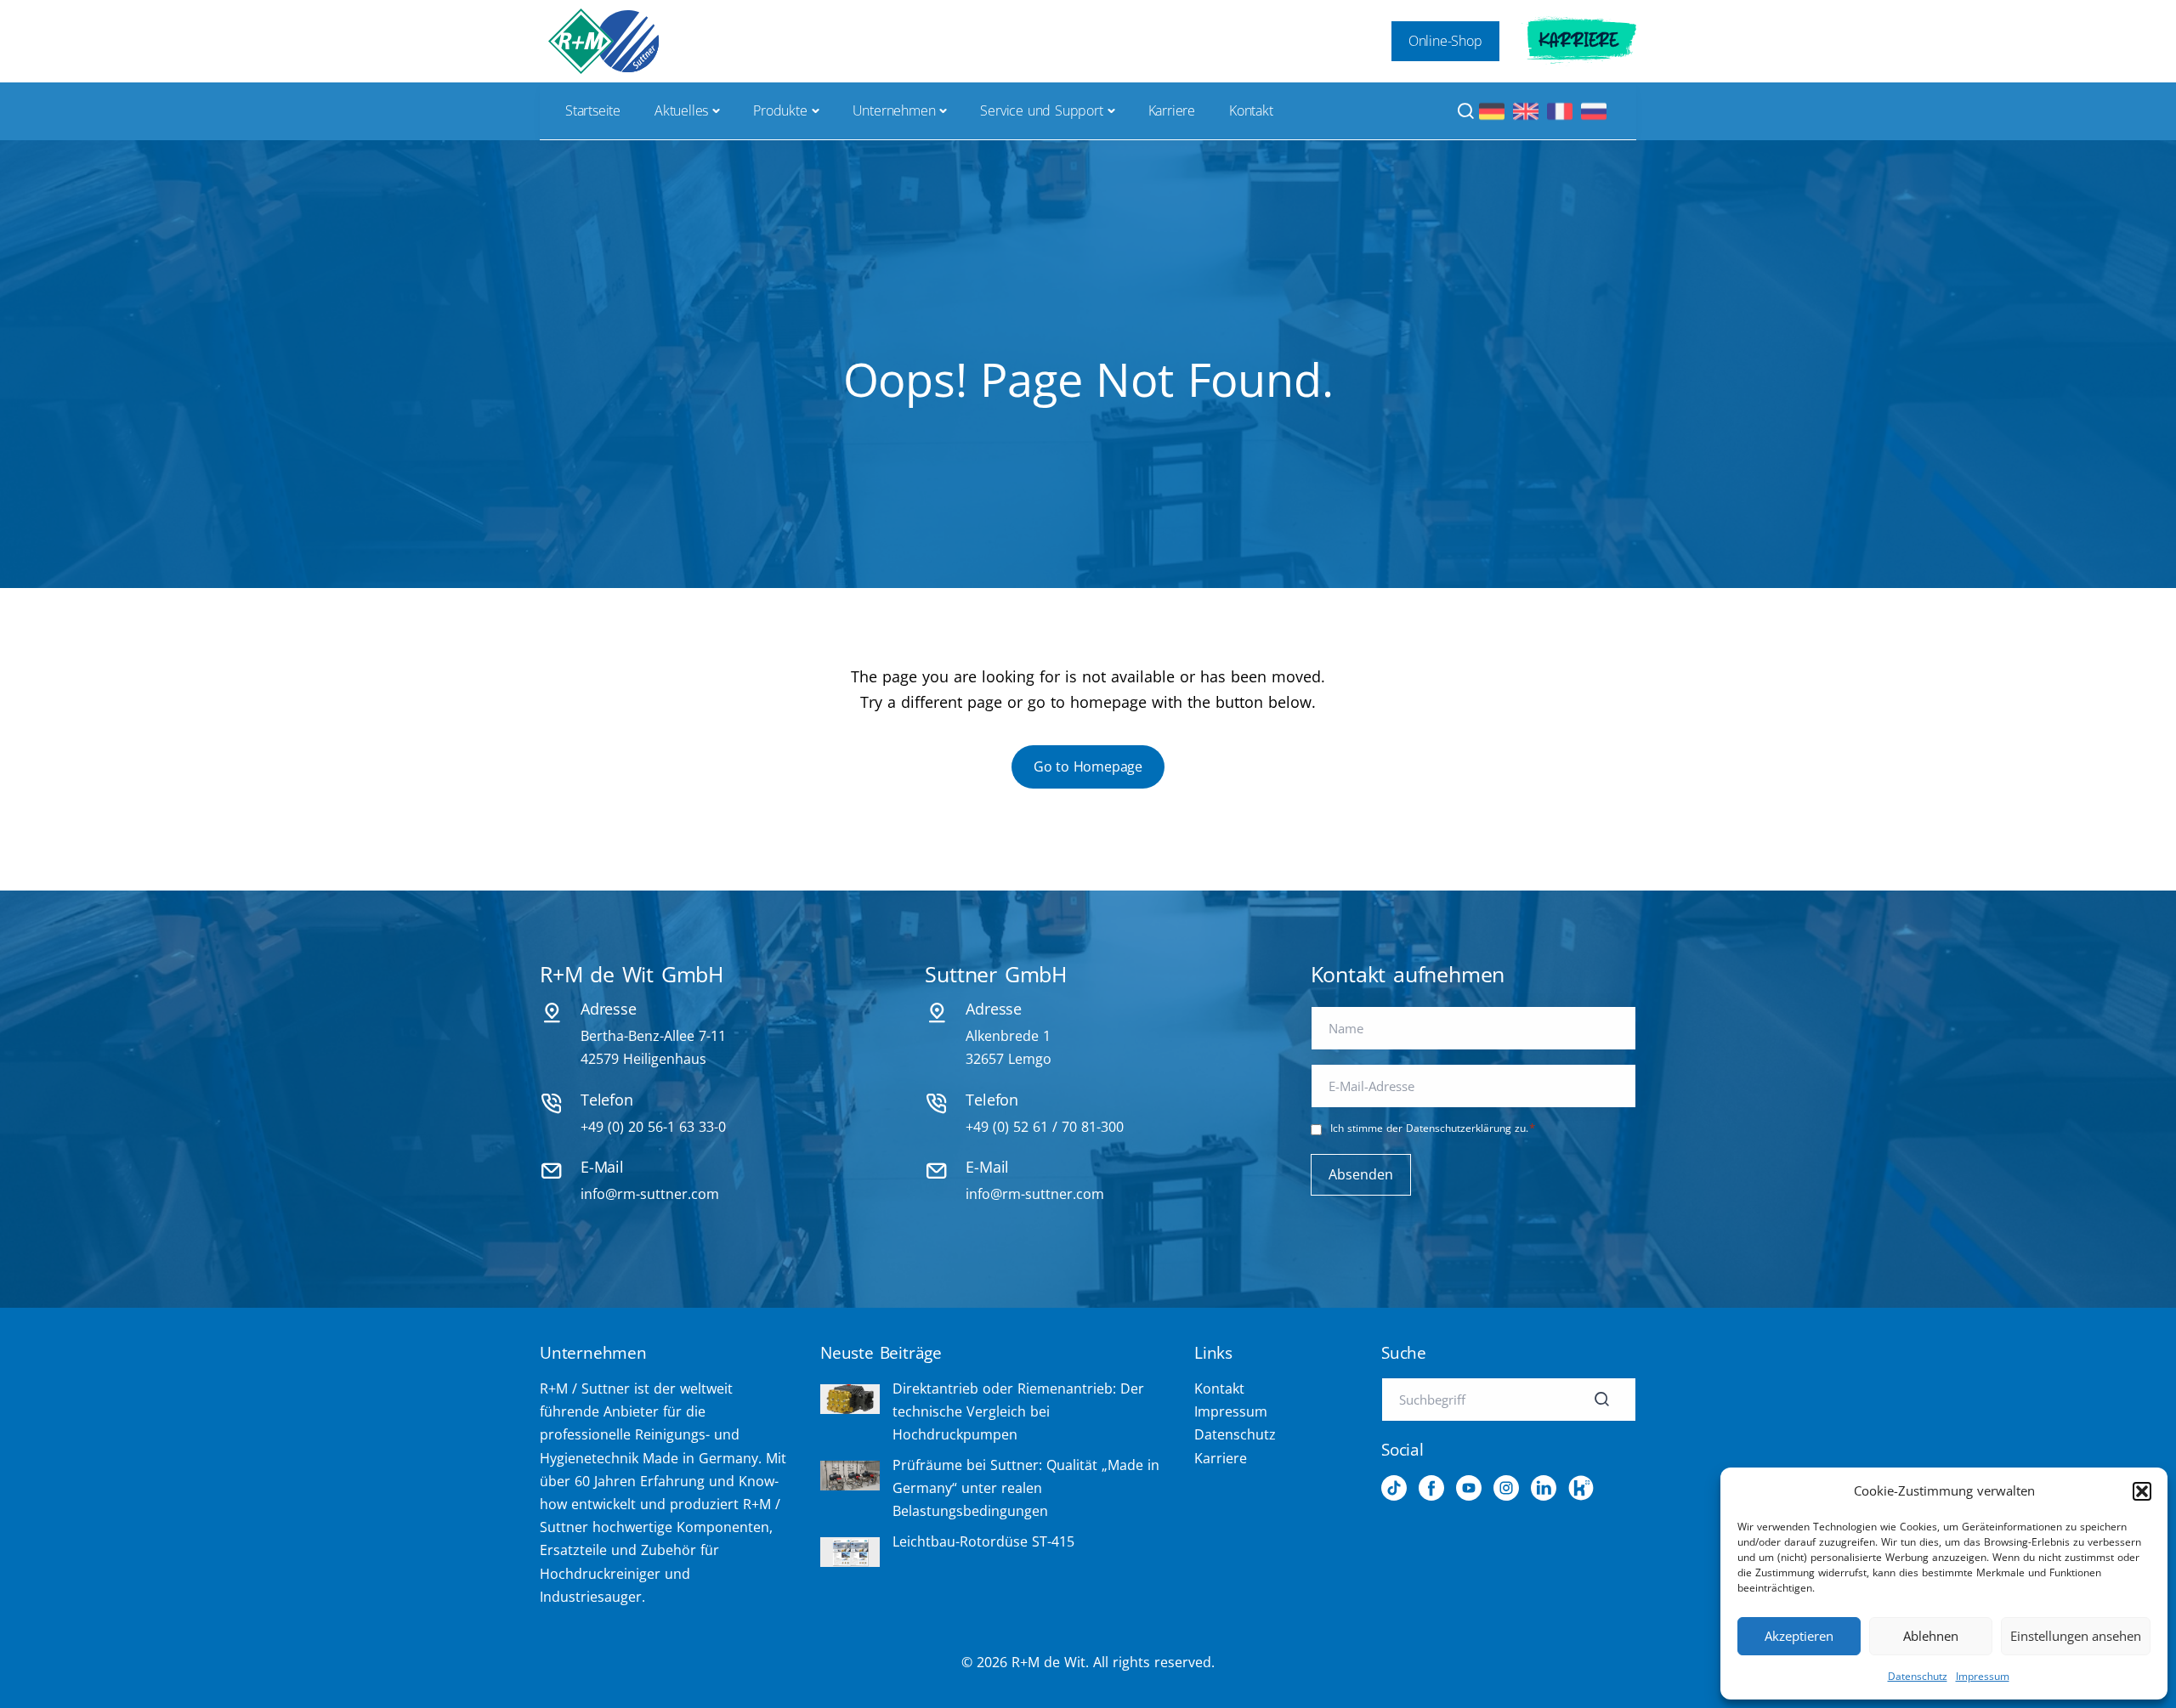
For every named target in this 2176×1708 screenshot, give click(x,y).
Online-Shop (1445, 41)
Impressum (1983, 1676)
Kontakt (1251, 110)
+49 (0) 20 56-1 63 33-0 (653, 1127)
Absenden (1361, 1174)
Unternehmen (894, 110)
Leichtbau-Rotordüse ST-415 (983, 1541)
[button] (2142, 1491)
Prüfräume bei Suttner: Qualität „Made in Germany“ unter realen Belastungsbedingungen (1026, 1488)
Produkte (780, 110)
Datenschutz (1918, 1676)
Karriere (1579, 41)
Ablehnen (1931, 1636)
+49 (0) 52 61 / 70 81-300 (1045, 1127)
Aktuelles (681, 110)
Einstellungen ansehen (2076, 1636)
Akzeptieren (1799, 1636)
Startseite (593, 110)
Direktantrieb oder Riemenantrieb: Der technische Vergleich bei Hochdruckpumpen (1018, 1411)
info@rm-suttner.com (650, 1194)
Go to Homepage (1088, 766)
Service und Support (1041, 110)
